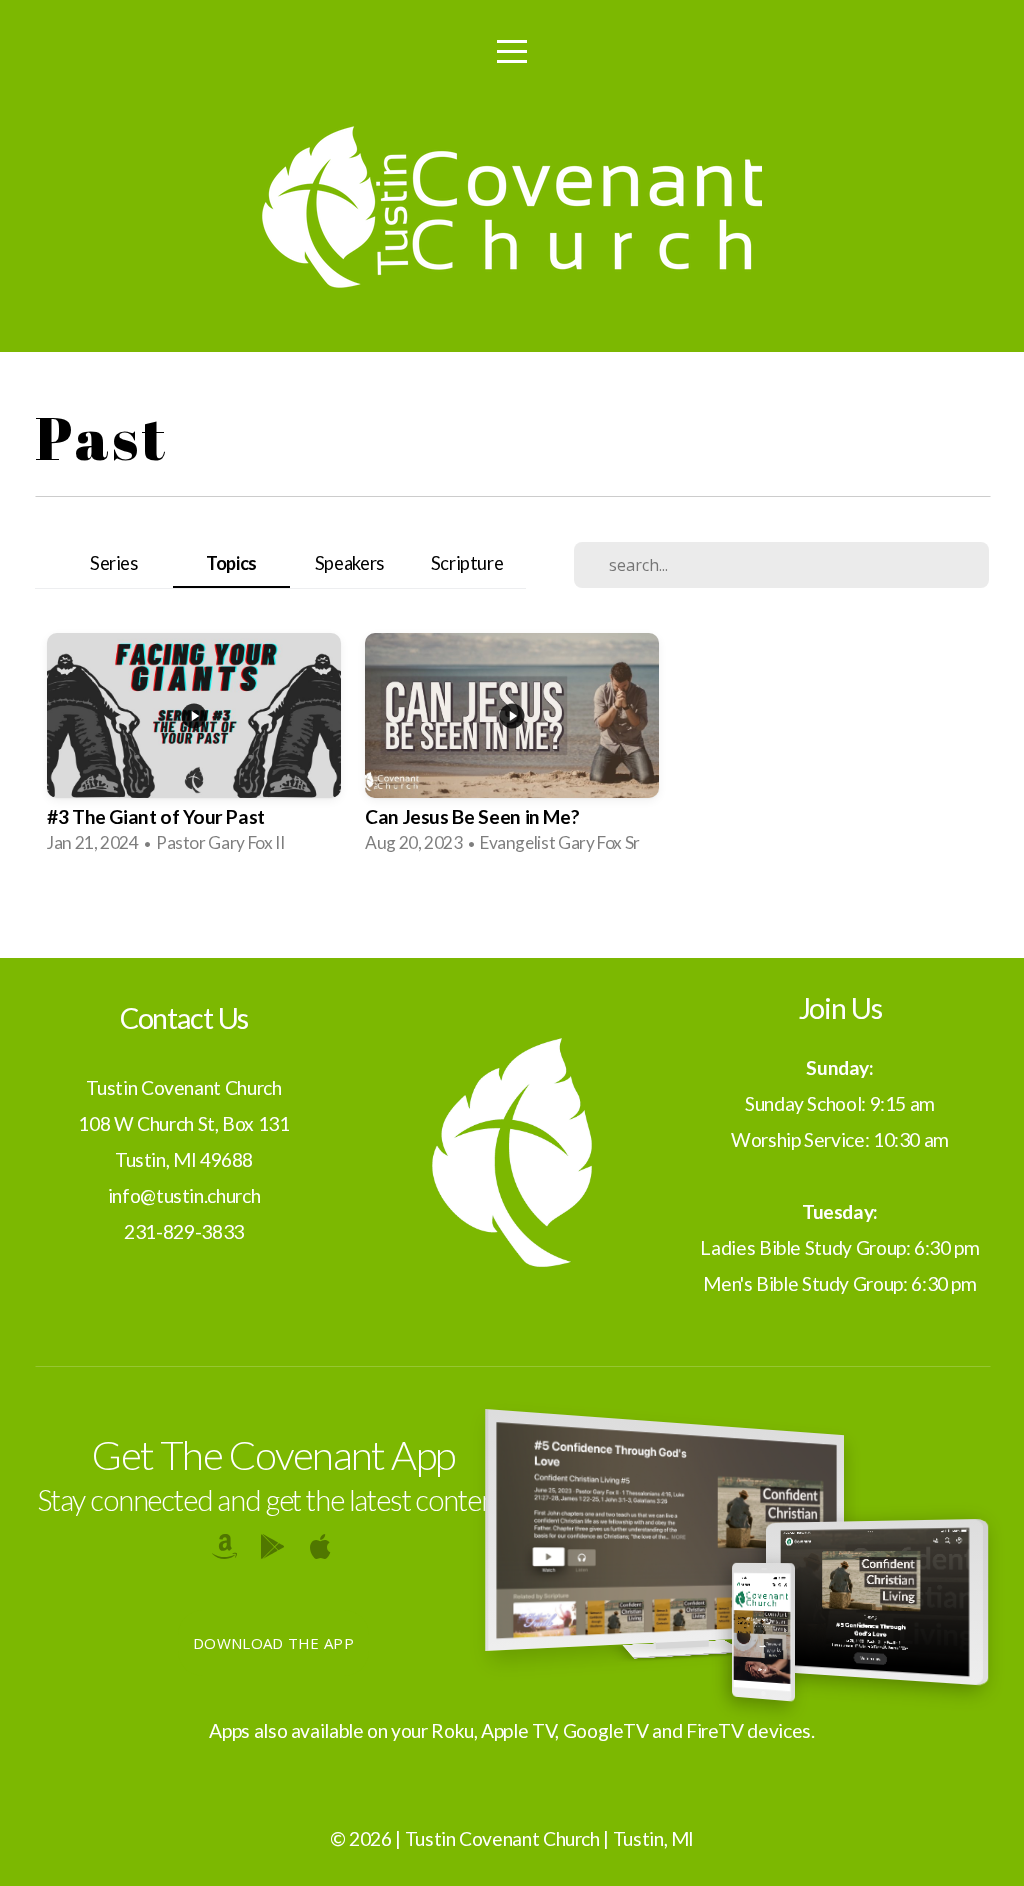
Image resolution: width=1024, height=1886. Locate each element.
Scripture (467, 563)
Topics (231, 563)
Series (114, 563)
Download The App (273, 1643)
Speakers (349, 563)
